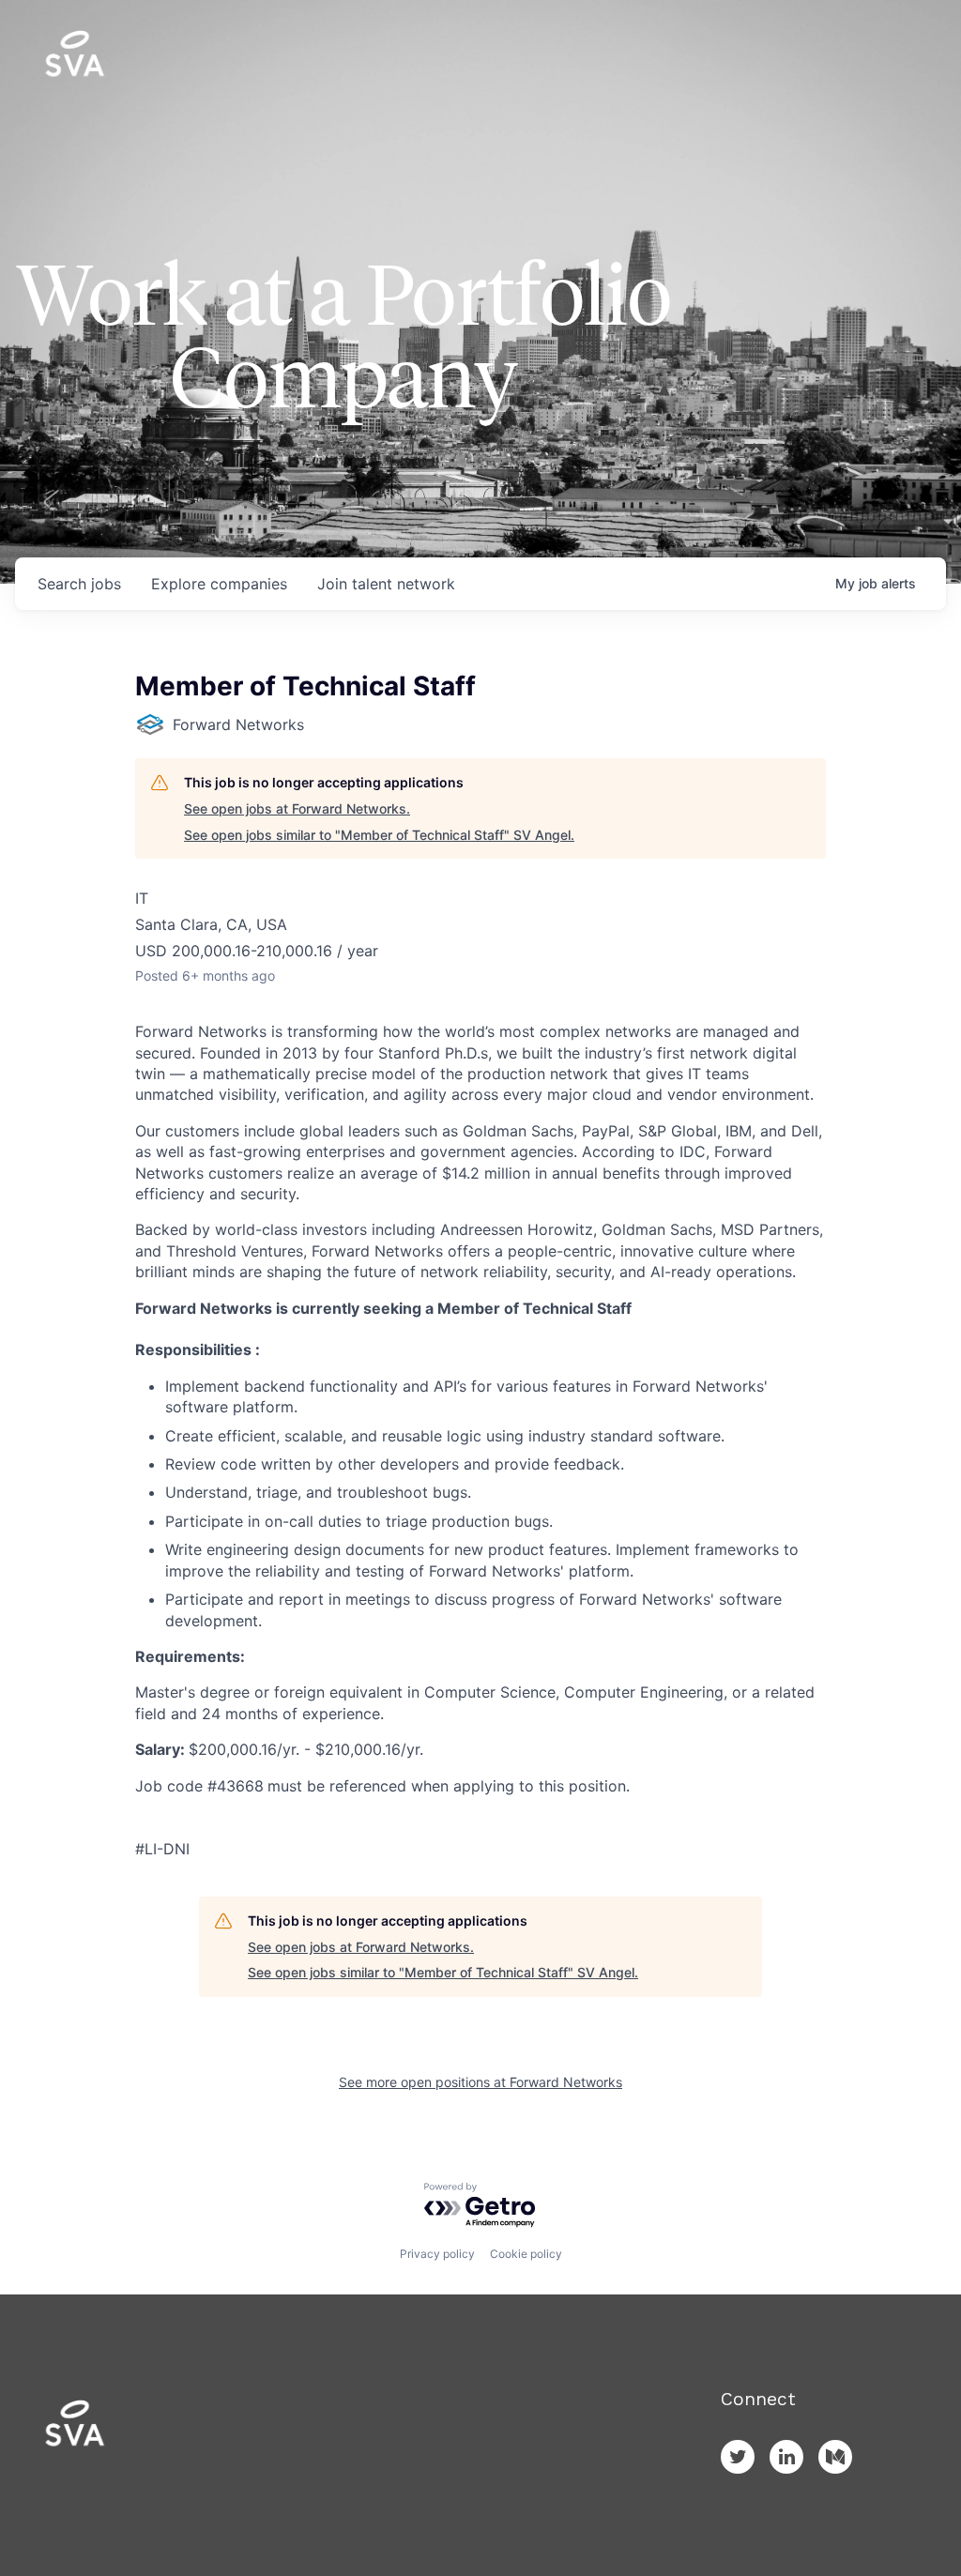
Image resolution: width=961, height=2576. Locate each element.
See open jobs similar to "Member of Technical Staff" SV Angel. (379, 835)
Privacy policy (437, 2254)
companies (219, 584)
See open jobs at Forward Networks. (297, 808)
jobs (79, 584)
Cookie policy (526, 2254)
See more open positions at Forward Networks (480, 2082)
